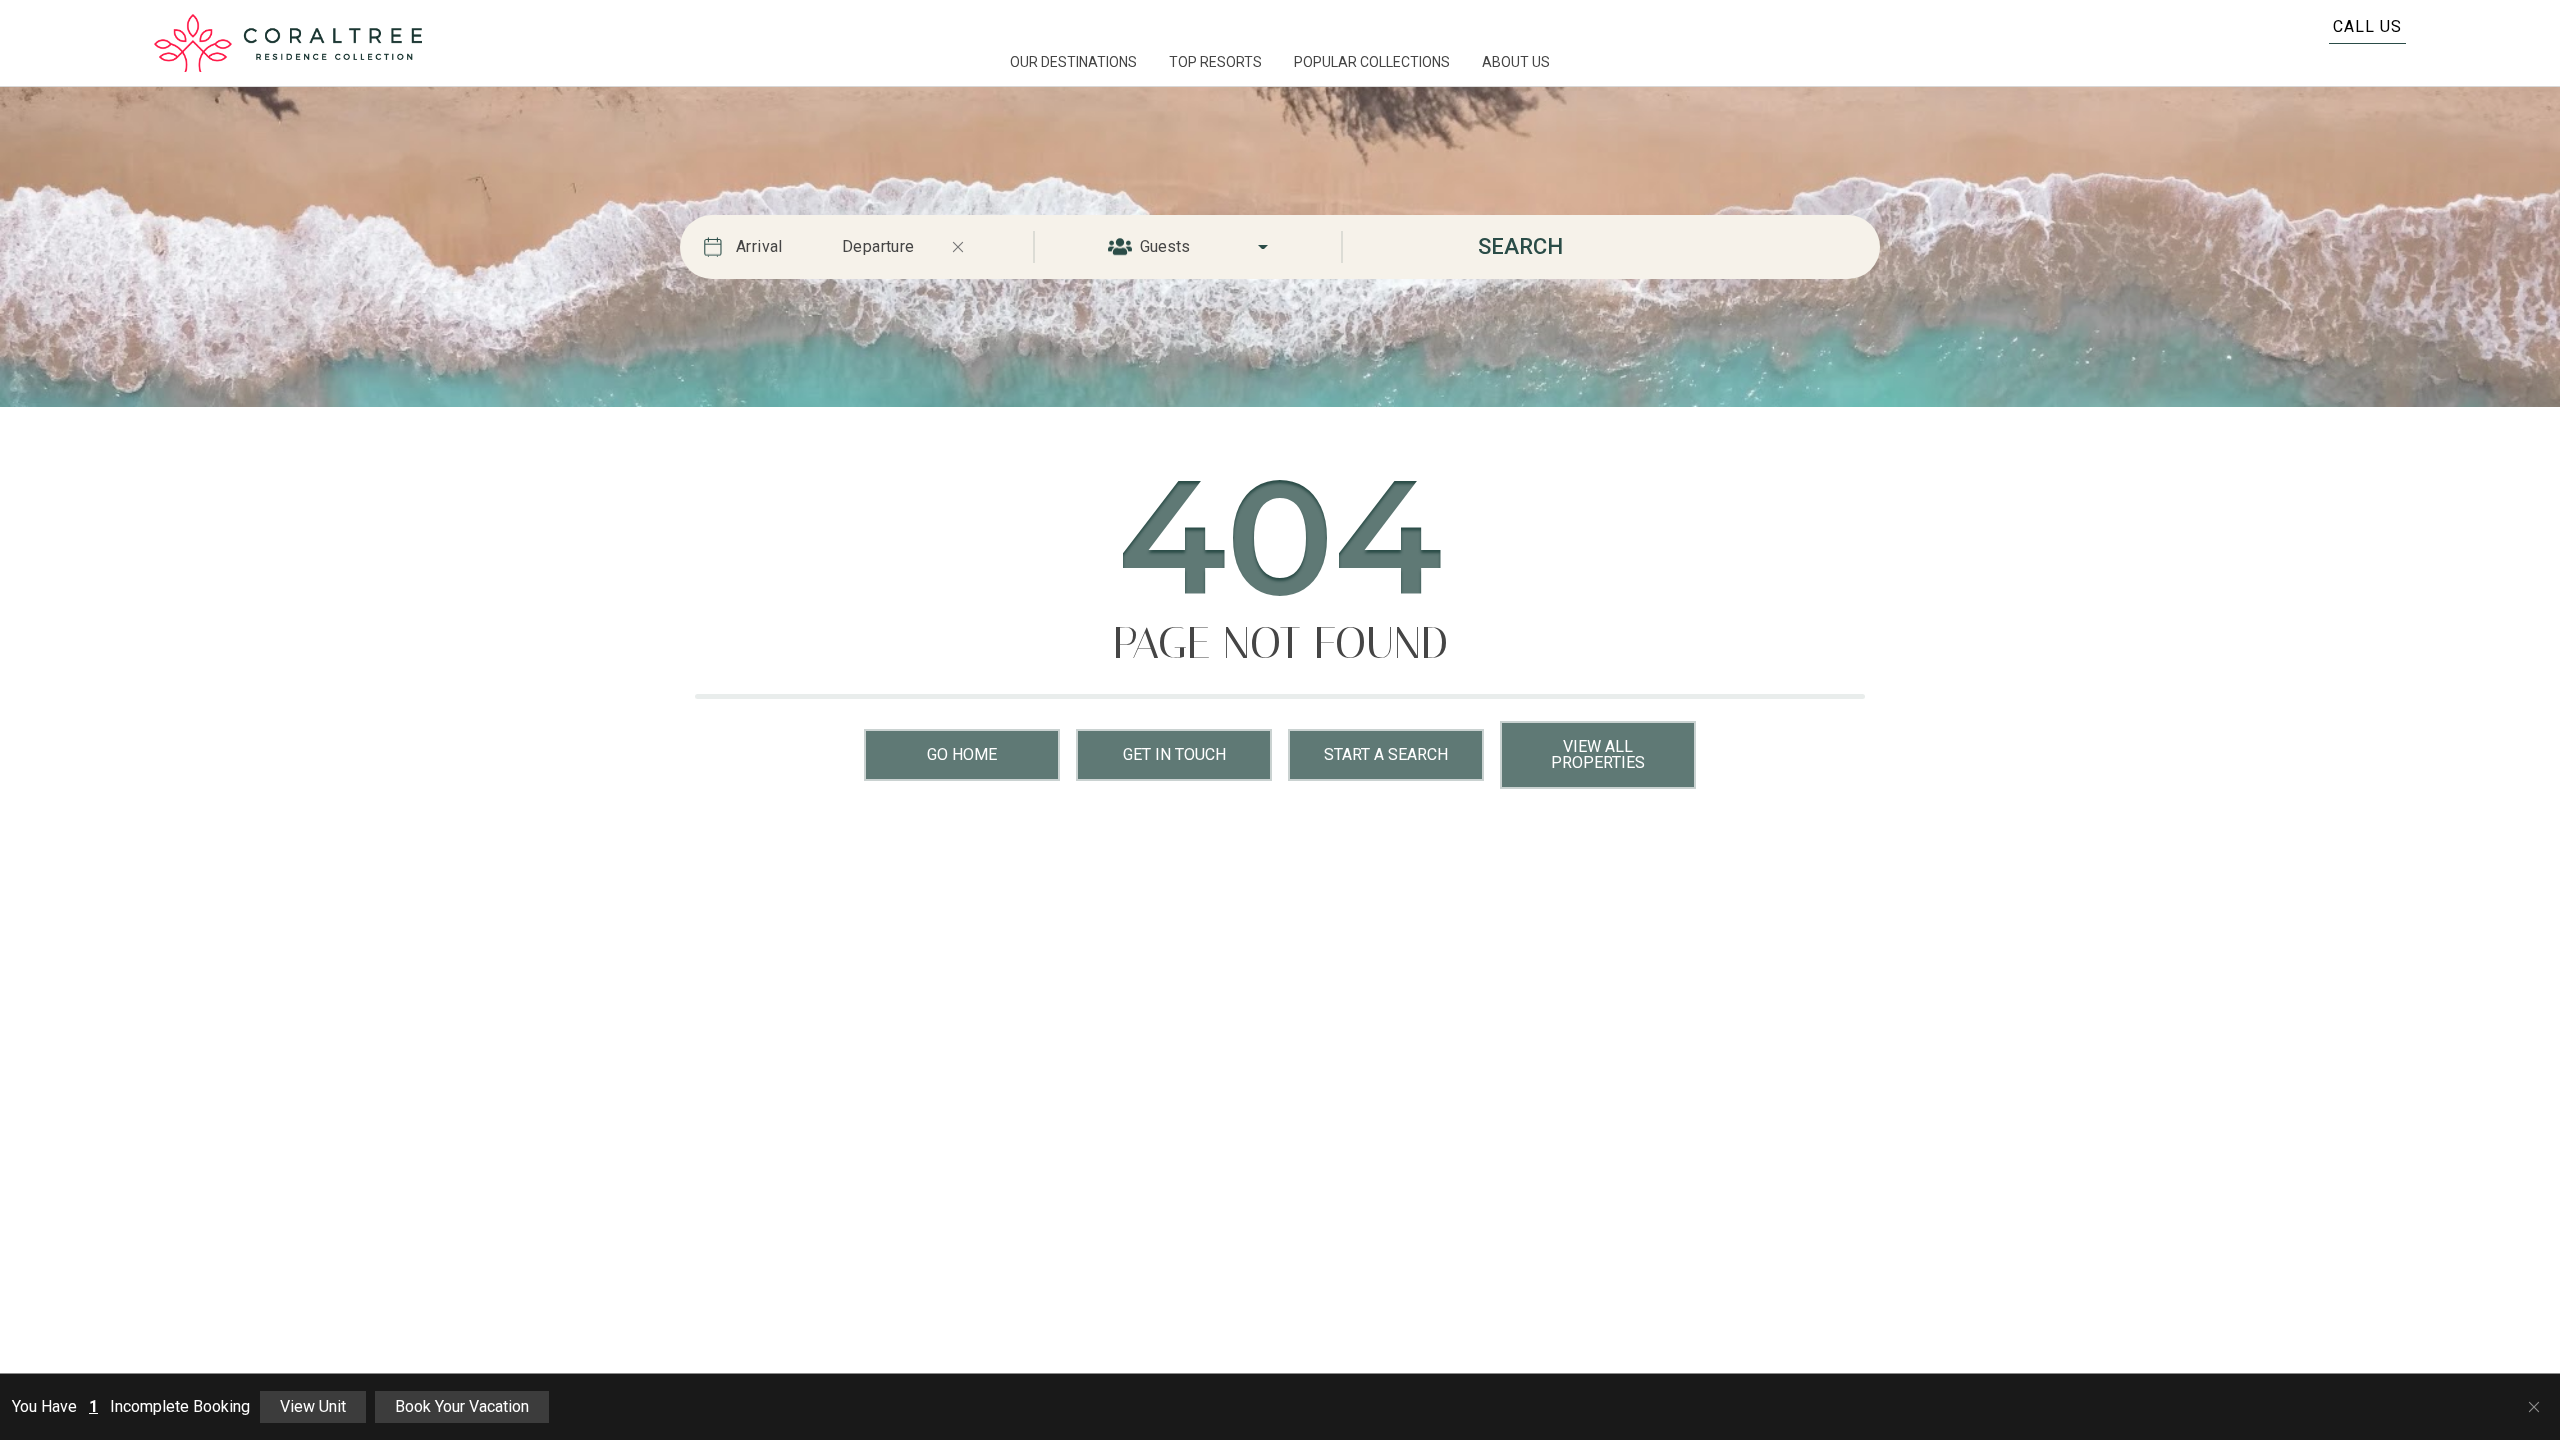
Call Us (2367, 26)
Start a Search (1386, 754)
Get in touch (1174, 754)
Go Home (962, 754)
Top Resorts (1215, 62)
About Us (1516, 62)
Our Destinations (1073, 62)
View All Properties (1598, 754)
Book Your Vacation (462, 1406)
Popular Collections (1372, 62)
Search (1520, 246)
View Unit (313, 1406)
